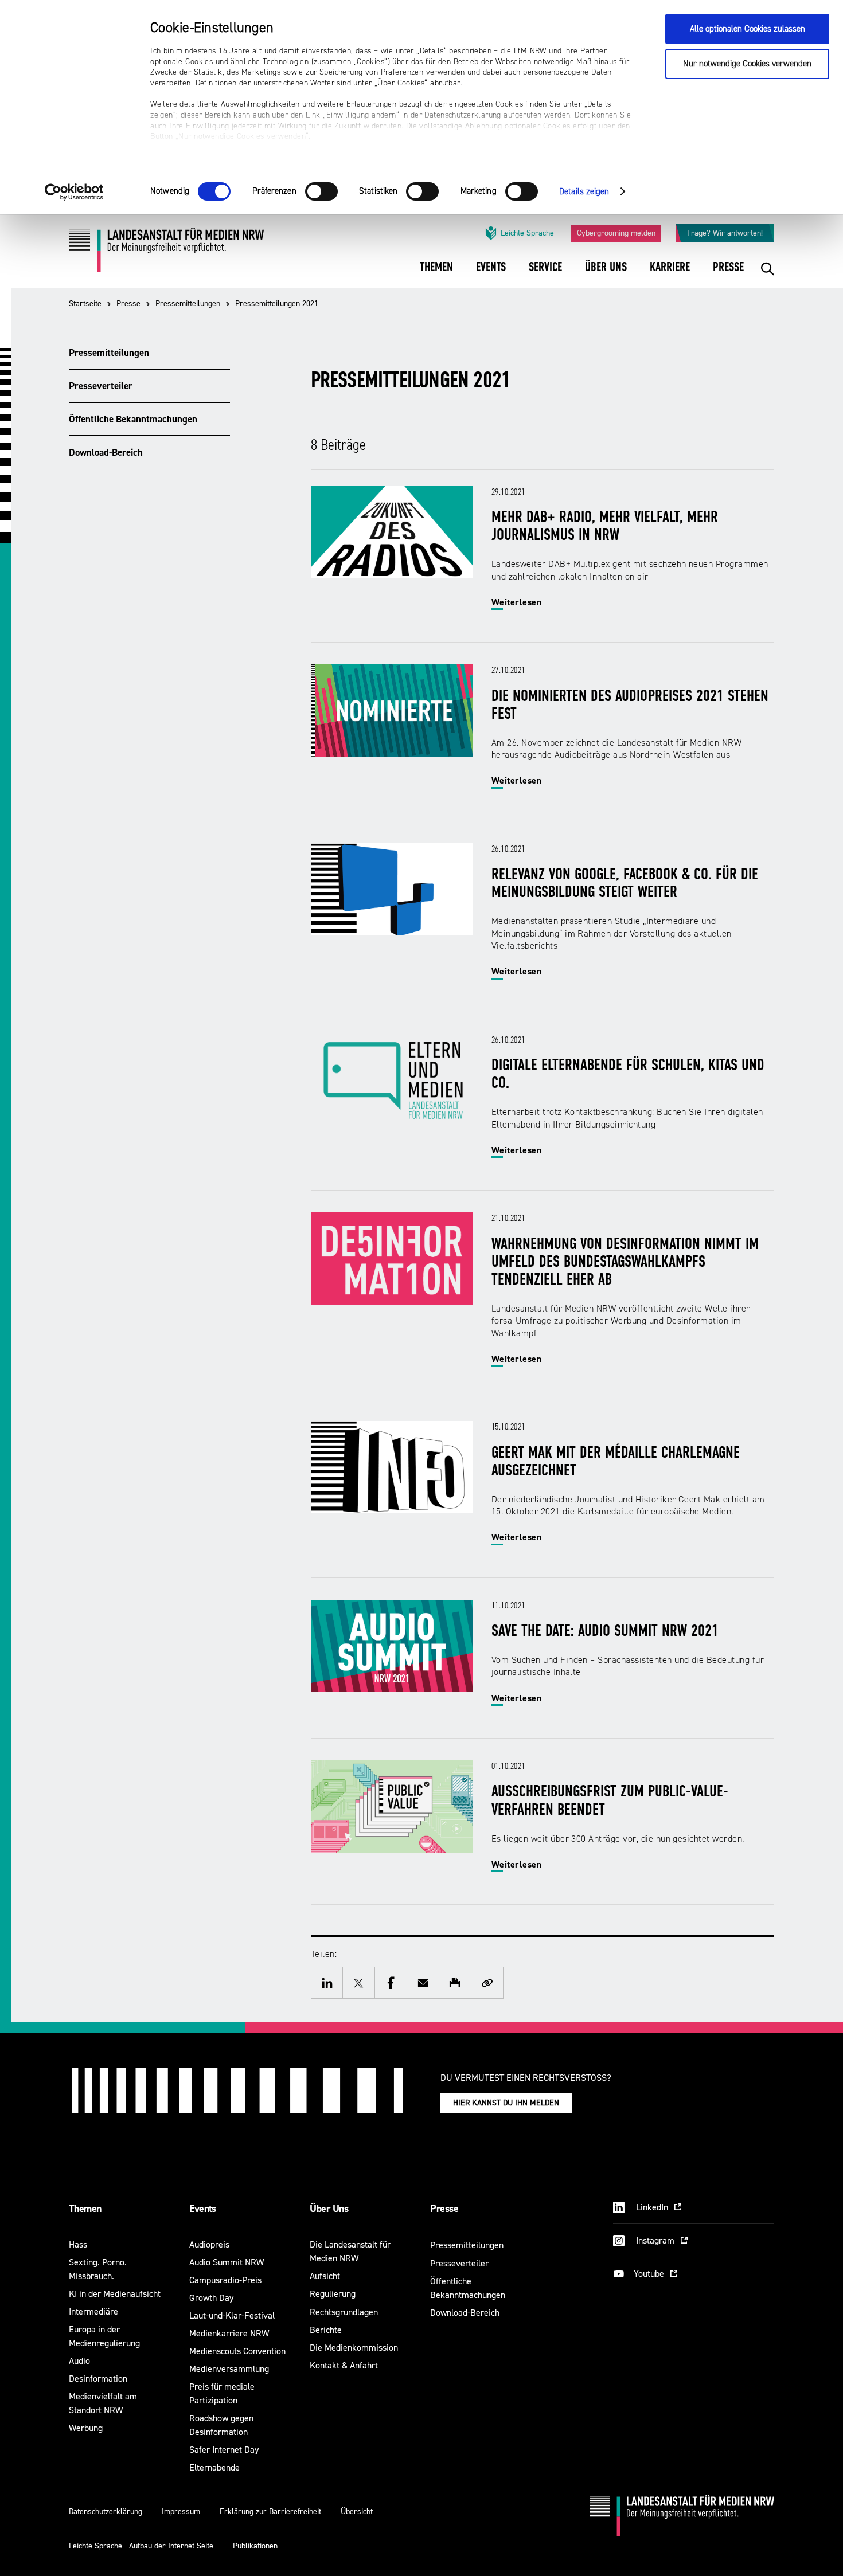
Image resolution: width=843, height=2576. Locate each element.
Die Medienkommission (354, 2348)
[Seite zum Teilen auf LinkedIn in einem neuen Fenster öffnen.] (327, 1983)
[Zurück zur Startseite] (166, 254)
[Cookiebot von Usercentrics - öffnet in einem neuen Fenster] (74, 192)
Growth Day (211, 2298)
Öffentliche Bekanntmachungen (133, 419)
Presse (128, 304)
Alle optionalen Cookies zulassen (748, 29)
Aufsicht (325, 2276)
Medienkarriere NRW (229, 2333)
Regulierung (333, 2294)
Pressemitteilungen (188, 304)
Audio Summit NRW (227, 2262)
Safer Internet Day (224, 2450)
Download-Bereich (106, 452)
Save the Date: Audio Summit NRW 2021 (605, 1632)
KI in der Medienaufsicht (115, 2294)
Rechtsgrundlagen (344, 2312)
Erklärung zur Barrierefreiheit (270, 2512)
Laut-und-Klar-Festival (232, 2315)
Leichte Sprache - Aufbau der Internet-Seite (141, 2546)
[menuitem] (436, 275)
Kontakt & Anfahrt (344, 2365)
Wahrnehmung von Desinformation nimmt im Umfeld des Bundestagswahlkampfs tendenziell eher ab (625, 1263)
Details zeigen (584, 192)
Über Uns (329, 2209)
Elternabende (214, 2467)
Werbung (86, 2428)
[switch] (321, 191)
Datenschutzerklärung (106, 2512)
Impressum (181, 2512)
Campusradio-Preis (225, 2280)
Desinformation (98, 2379)
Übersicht (357, 2512)
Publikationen (255, 2546)
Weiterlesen (516, 602)
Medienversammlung (229, 2369)
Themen (85, 2209)
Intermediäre (93, 2311)
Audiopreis (209, 2244)
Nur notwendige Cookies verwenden (747, 64)
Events (203, 2209)
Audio (79, 2361)
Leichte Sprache (527, 233)
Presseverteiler (101, 386)
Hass (78, 2244)
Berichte (326, 2330)
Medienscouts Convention (237, 2351)
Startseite (85, 304)
